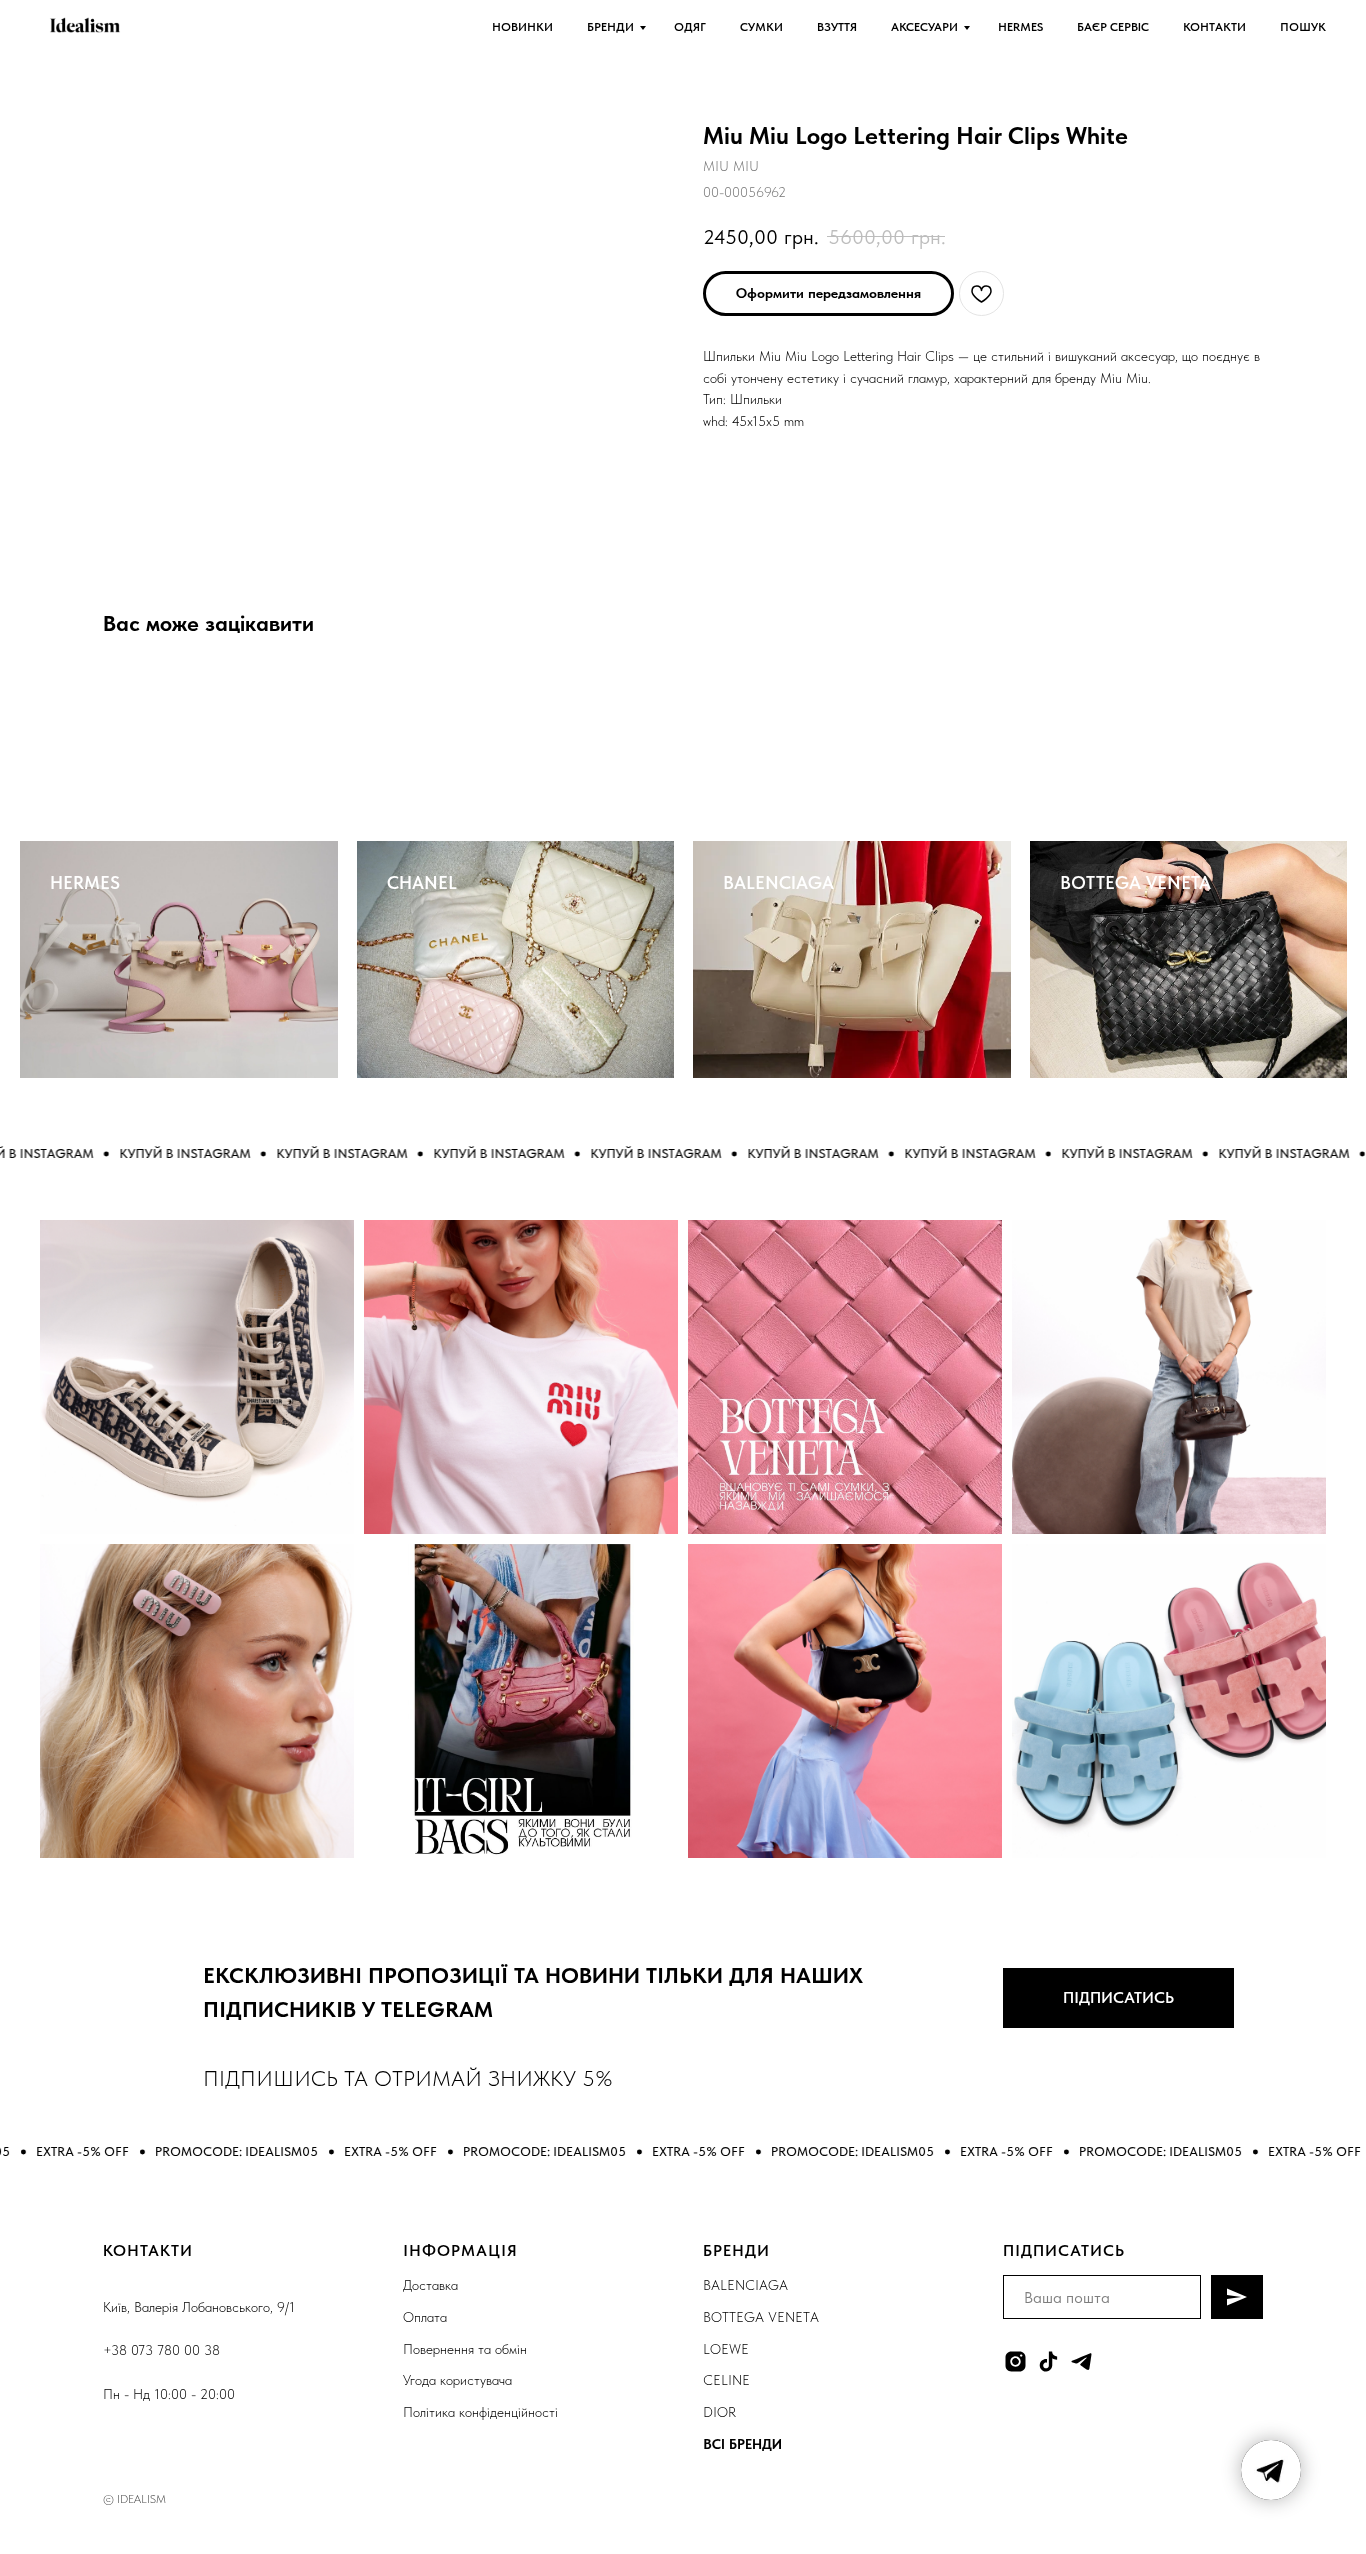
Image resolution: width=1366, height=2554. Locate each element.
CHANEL (422, 882)
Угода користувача (457, 2380)
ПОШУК (1303, 27)
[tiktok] (1048, 2361)
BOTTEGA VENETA (1135, 882)
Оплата (425, 2317)
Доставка (430, 2285)
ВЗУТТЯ (837, 27)
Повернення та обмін (465, 2349)
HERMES (1020, 27)
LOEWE (726, 2349)
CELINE (726, 2380)
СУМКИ (761, 27)
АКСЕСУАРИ (924, 27)
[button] (828, 293)
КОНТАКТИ (1214, 27)
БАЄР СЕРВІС (1113, 27)
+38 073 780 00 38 (161, 2350)
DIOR (719, 2412)
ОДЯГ (690, 27)
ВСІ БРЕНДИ (742, 2444)
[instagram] (1015, 2361)
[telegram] (1081, 2361)
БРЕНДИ (610, 27)
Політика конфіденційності (480, 2412)
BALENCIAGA (778, 882)
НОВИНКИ (522, 27)
